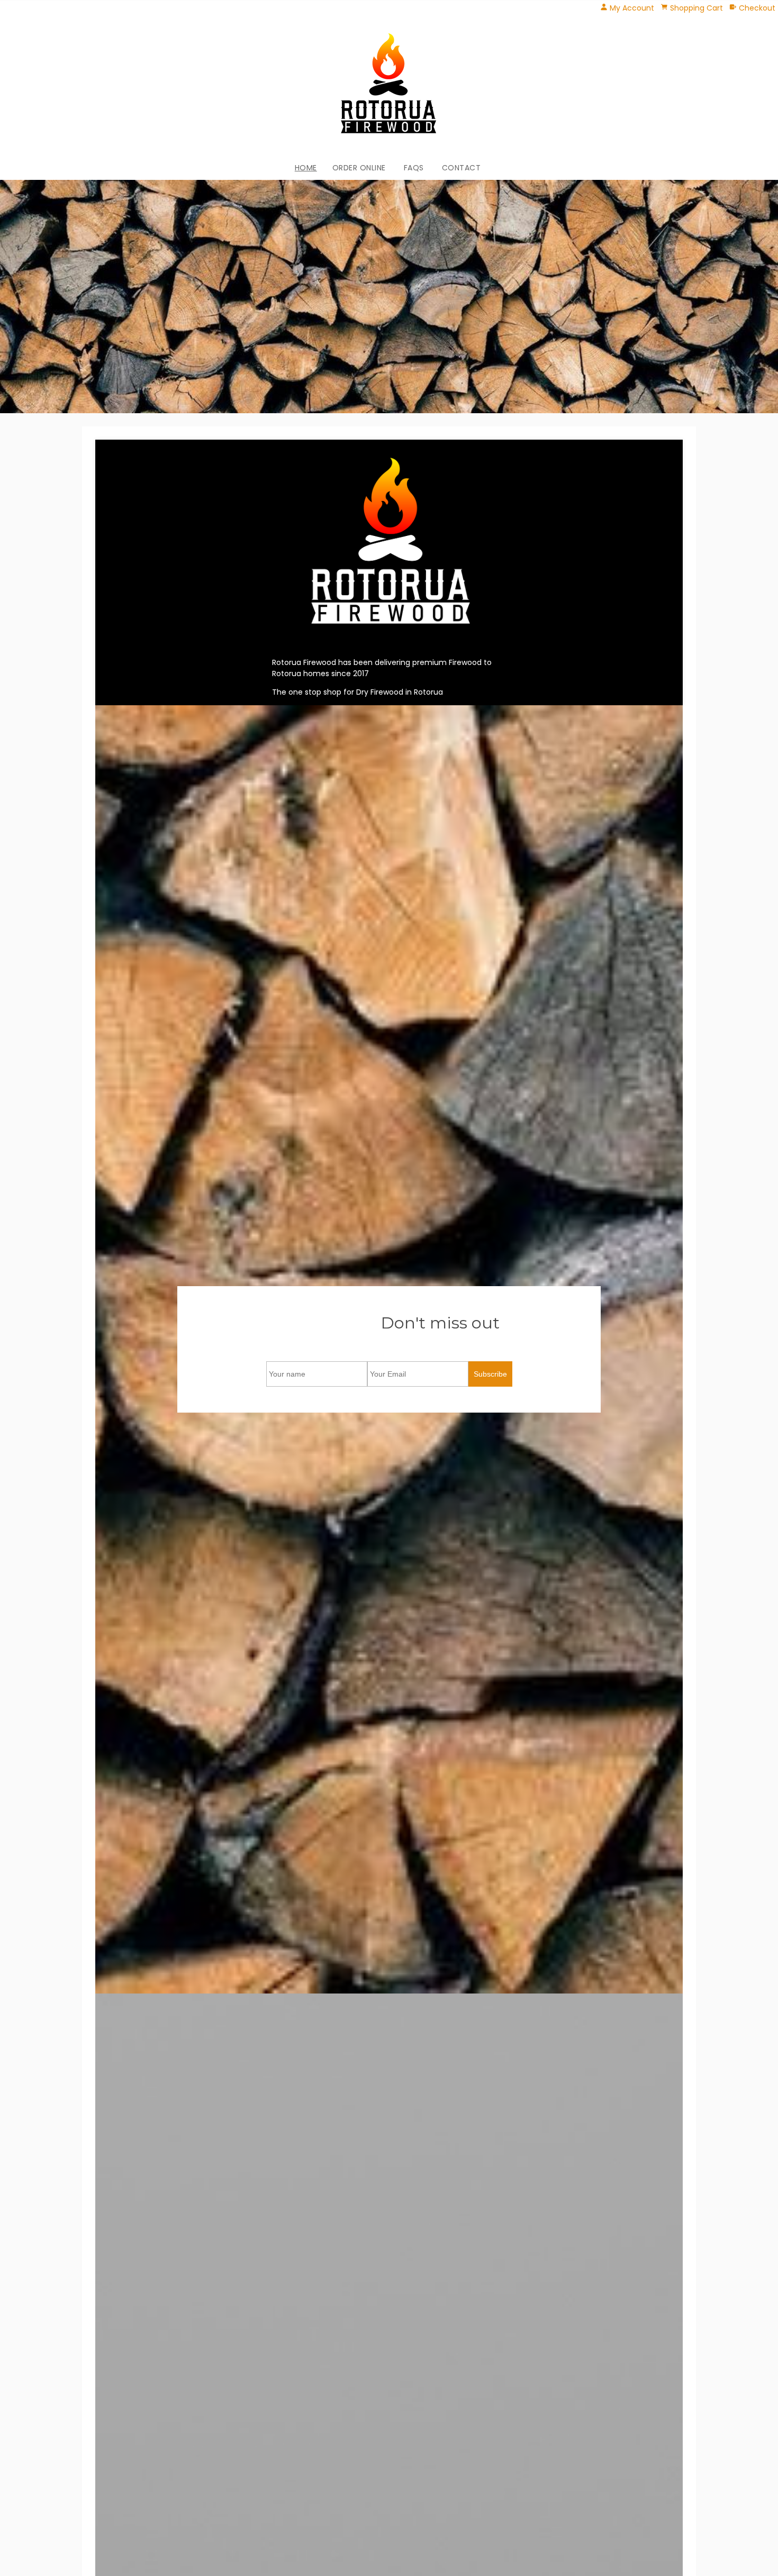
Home (306, 168)
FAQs (414, 168)
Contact (462, 168)
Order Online (359, 168)
